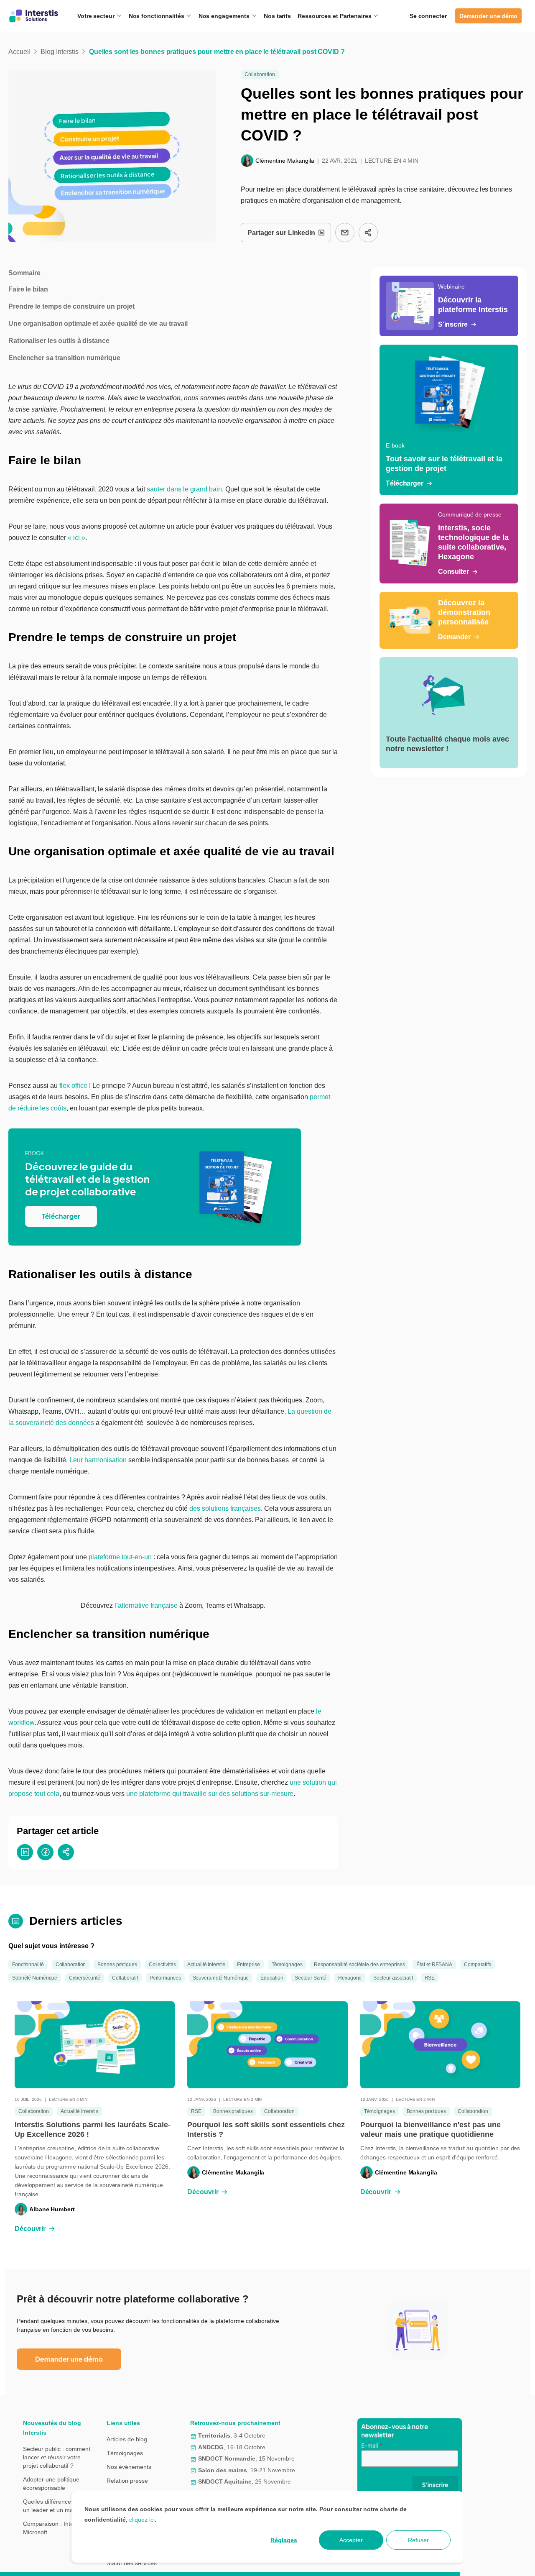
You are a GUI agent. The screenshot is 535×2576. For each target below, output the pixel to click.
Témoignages (287, 1965)
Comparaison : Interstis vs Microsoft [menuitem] (57, 2528)
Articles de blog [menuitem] (127, 2439)
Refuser (418, 2540)
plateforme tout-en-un (120, 1557)
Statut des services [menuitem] (132, 2563)
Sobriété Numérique (35, 1978)
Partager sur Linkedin (281, 233)
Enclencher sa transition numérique (64, 358)
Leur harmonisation (98, 1460)
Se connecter (428, 16)
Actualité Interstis (206, 1965)
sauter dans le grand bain (184, 489)
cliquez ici (142, 2520)
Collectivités (162, 1965)
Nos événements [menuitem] (129, 2467)
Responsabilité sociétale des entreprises (359, 1965)
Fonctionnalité (28, 1965)
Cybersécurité (85, 1978)
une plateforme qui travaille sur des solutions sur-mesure (210, 1794)
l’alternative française (146, 1605)
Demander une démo (488, 16)
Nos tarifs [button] (277, 16)
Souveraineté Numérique (221, 1978)
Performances (165, 1978)
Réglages (284, 2540)
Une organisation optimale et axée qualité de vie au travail (98, 324)
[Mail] (345, 233)
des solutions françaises (225, 1508)
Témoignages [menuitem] (125, 2453)
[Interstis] (34, 16)
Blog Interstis (60, 52)
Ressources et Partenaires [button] (335, 16)
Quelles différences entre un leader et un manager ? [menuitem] (58, 2506)
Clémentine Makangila (285, 161)
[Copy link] (368, 233)
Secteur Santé (311, 1978)
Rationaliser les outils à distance (59, 341)
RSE (430, 1978)
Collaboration (260, 74)
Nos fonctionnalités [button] (157, 16)
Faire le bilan (28, 289)
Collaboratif (125, 1978)
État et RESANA (434, 1965)
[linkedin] (25, 1852)
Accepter (351, 2540)
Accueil (19, 52)
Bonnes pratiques (117, 1965)
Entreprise (248, 1965)
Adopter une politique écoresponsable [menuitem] (51, 2484)
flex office (73, 1086)
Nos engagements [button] (225, 16)
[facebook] (45, 1852)
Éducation (272, 1978)
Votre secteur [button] (97, 16)
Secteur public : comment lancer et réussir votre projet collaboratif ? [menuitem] (57, 2457)
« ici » (76, 538)
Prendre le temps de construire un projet (71, 306)
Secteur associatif (393, 1978)
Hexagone (350, 1978)
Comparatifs (478, 1965)
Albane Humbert (52, 2209)
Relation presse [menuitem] (127, 2481)
